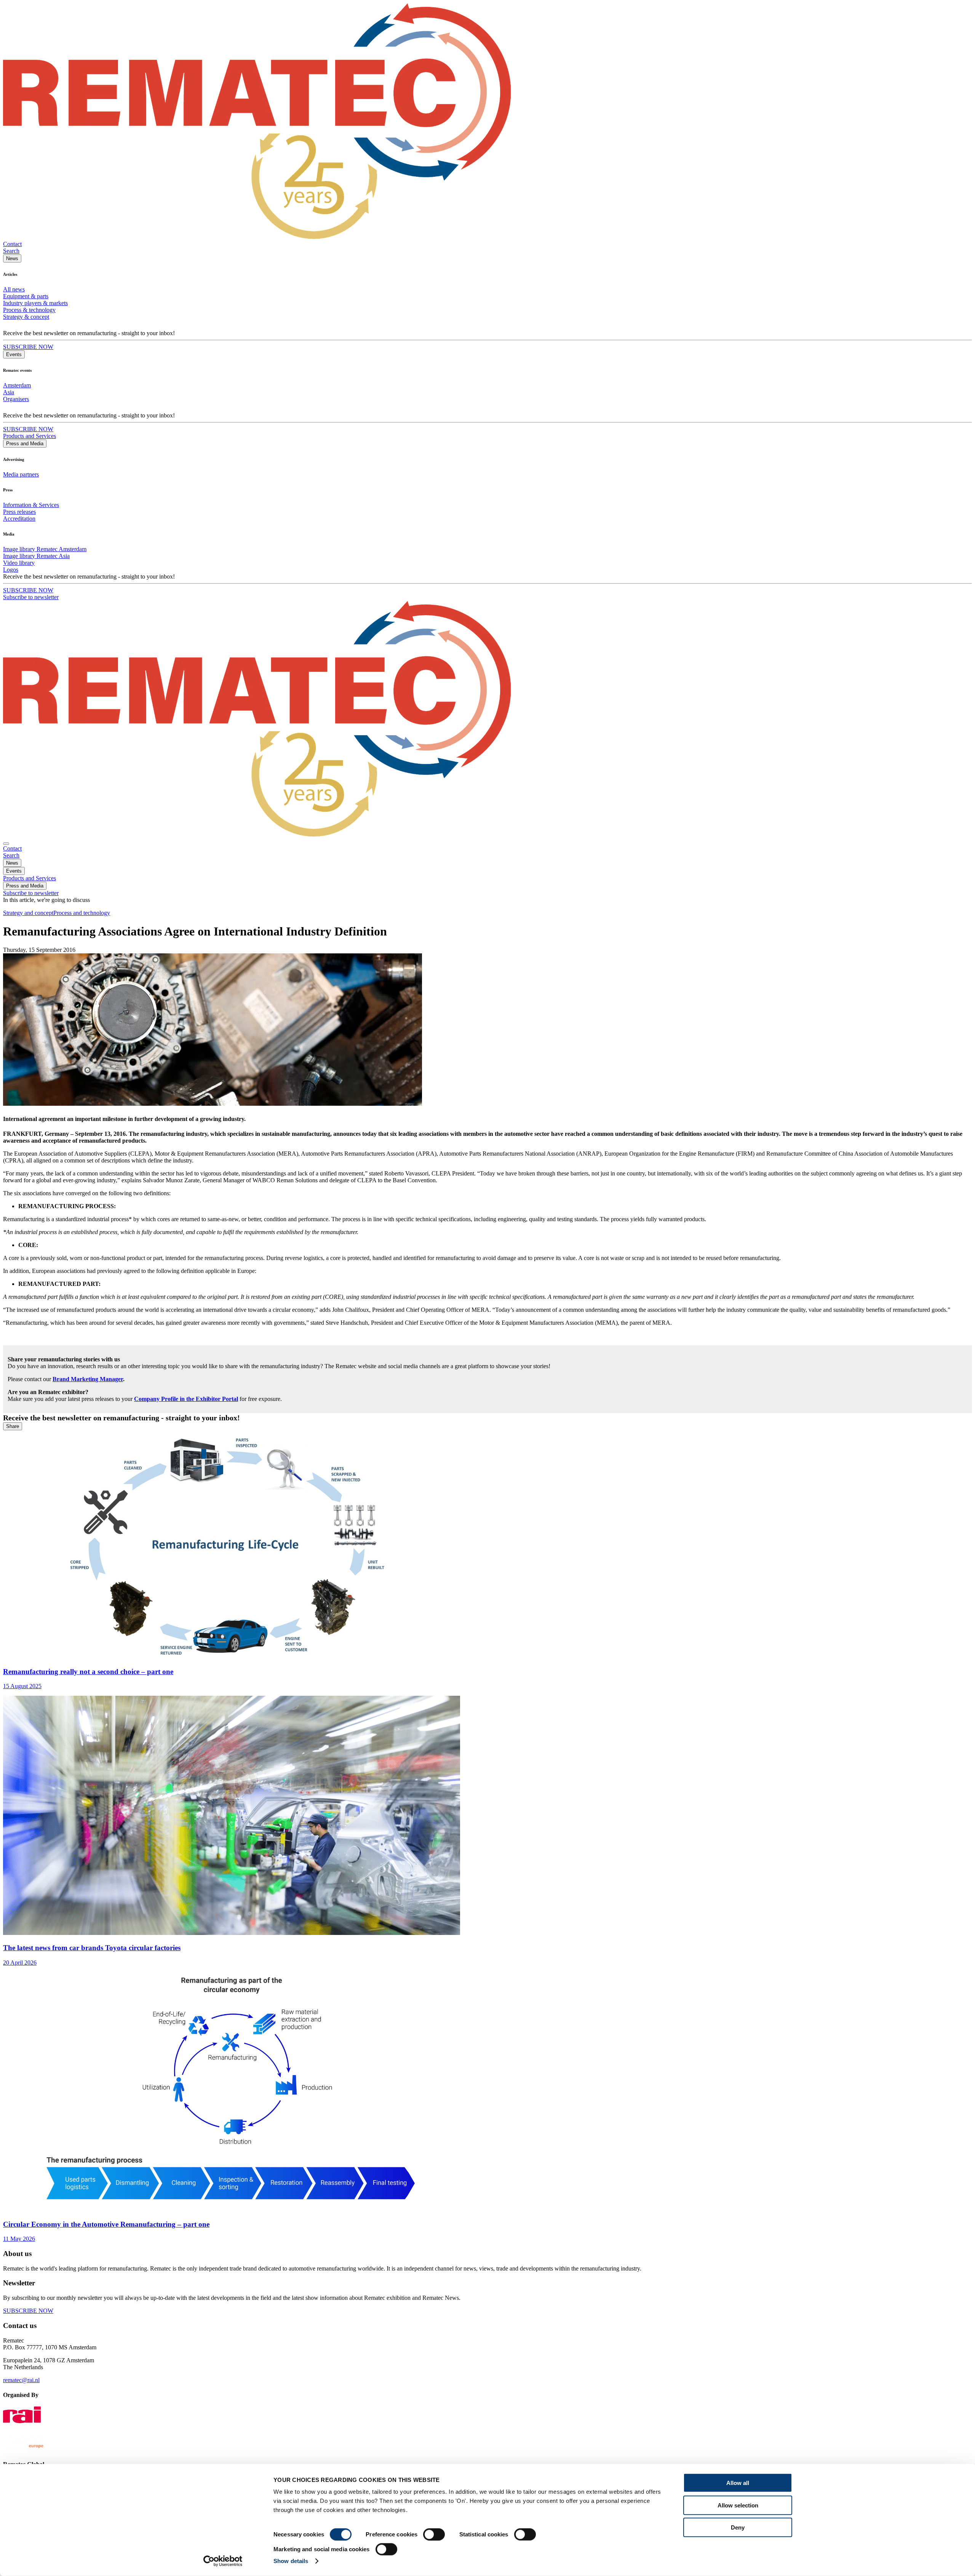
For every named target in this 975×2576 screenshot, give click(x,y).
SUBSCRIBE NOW (28, 347)
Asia (9, 392)
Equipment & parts (26, 296)
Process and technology (82, 913)
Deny (738, 2527)
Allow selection (738, 2505)
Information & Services (31, 505)
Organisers (16, 399)
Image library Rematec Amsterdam (45, 549)
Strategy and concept (28, 913)
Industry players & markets (35, 303)
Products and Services (30, 436)
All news (14, 289)
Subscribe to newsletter (31, 597)
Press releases (19, 512)
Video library (19, 563)
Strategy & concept (26, 317)
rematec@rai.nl (21, 2380)
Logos (11, 570)
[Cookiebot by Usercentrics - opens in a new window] (223, 2561)
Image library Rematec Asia (36, 556)
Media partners (21, 474)
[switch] (434, 2534)
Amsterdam (17, 385)
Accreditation (19, 519)
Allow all (738, 2483)
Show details (291, 2561)
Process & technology (29, 310)
